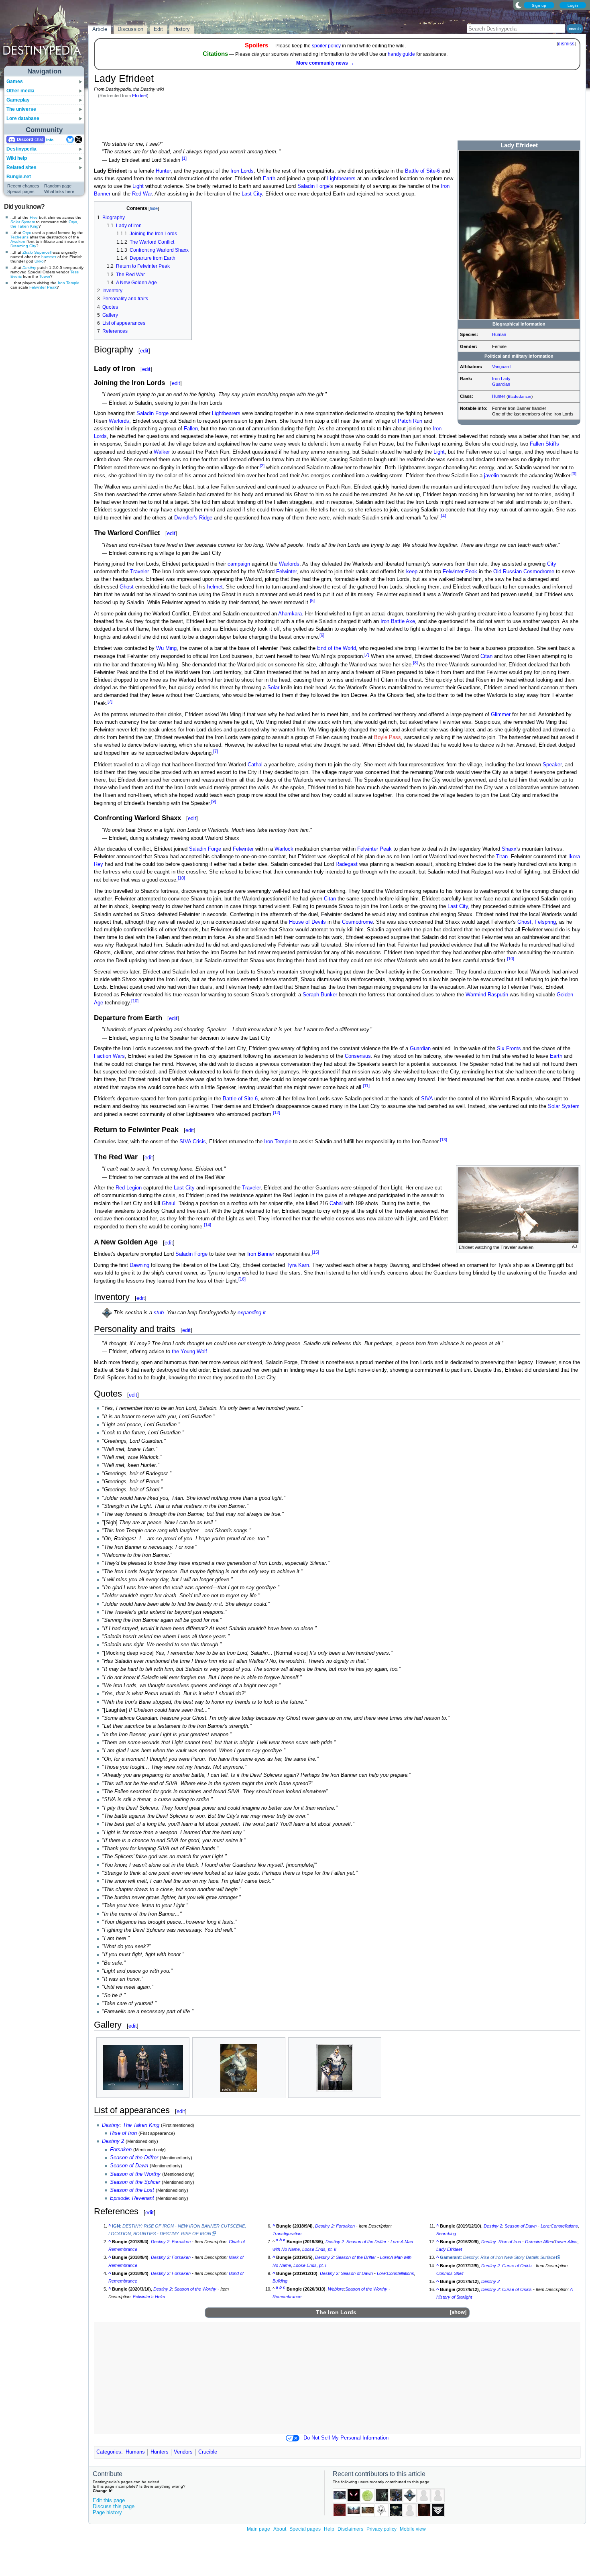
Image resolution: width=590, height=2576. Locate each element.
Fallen (191, 429)
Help (329, 2529)
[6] (322, 635)
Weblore (336, 2289)
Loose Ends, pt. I (310, 2265)
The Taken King (141, 2125)
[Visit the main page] (45, 37)
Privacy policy (381, 2529)
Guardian (501, 384)
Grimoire (533, 2242)
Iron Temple (69, 283)
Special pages (21, 191)
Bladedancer (520, 396)
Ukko (39, 261)
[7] (367, 654)
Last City (252, 194)
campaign (239, 564)
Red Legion (129, 1188)
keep (412, 572)
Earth (269, 179)
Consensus (358, 1056)
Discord (25, 139)
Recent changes (23, 186)
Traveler (139, 572)
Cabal (336, 1203)
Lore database (23, 118)
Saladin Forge (313, 186)
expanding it (252, 1313)
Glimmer (501, 715)
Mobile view (413, 2529)
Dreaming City (23, 246)
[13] (444, 1140)
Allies (548, 2242)
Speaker (552, 765)
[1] (184, 158)
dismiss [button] (566, 44)
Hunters (160, 2452)
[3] (574, 474)
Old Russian (508, 572)
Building (280, 2281)
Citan (486, 656)
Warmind (476, 995)
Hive (34, 217)
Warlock (284, 849)
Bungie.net (19, 177)
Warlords (119, 421)
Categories (109, 2452)
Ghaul (169, 1203)
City (552, 564)
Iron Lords (242, 171)
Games (15, 81)
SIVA (427, 1099)
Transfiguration (287, 2234)
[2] (262, 466)
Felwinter (286, 572)
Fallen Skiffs (544, 444)
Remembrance (287, 2297)
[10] (181, 878)
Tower (45, 276)
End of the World (337, 648)
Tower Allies (566, 2242)
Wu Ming (166, 648)
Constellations (401, 2273)
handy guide (401, 54)
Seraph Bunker (320, 995)
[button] (458, 2312)
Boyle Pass (388, 737)
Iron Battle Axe (398, 621)
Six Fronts (509, 1049)
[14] (208, 1225)
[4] (444, 516)
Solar (273, 688)
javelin (491, 476)
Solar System (23, 222)
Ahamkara (290, 614)
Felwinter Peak (43, 287)
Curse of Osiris (517, 2266)
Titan (502, 857)
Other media (20, 91)
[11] (366, 1085)
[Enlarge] (575, 1247)
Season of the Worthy (135, 2174)
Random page (58, 186)
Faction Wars (109, 1056)
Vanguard (501, 367)
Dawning (139, 1265)
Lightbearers (341, 179)
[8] (415, 663)
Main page (258, 2529)
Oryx (27, 233)
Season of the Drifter (134, 2158)
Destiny (29, 268)
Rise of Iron (123, 2133)
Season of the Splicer (135, 2182)
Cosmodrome (539, 572)
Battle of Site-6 (422, 171)
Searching (446, 2234)
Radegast (347, 864)
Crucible (208, 2452)
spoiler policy (326, 46)
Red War (142, 194)
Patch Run (410, 421)
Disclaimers (350, 2529)
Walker (162, 452)
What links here (59, 191)
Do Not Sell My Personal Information (346, 2438)
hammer (49, 257)
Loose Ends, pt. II (319, 2249)
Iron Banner (261, 1254)
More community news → (325, 63)
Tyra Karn (298, 1265)
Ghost (127, 587)
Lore (395, 2242)
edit (144, 351)
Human (499, 334)
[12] (277, 1112)
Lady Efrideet (449, 2249)
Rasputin (498, 995)
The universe (21, 109)
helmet (215, 587)
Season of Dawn (129, 2166)
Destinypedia (21, 149)
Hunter (499, 396)
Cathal (255, 765)
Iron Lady (501, 379)
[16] (242, 1279)
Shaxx (509, 849)
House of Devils (307, 922)
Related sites (21, 167)
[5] (312, 601)
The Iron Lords (336, 2312)
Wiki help (17, 158)
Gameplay (18, 100)
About (280, 2529)
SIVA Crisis (193, 1142)
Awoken (18, 241)
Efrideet (139, 96)
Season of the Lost (132, 2190)
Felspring (545, 922)
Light (138, 186)
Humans (135, 2452)
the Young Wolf (189, 1352)
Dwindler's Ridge (193, 518)
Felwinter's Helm (149, 2297)
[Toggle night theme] (519, 5)
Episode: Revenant (132, 2198)
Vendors (183, 2452)
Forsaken (121, 2150)
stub (159, 1313)
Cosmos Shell (450, 2273)
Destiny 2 (113, 2141)
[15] (315, 1252)
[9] (214, 801)
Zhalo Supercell (37, 252)
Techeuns (19, 237)
